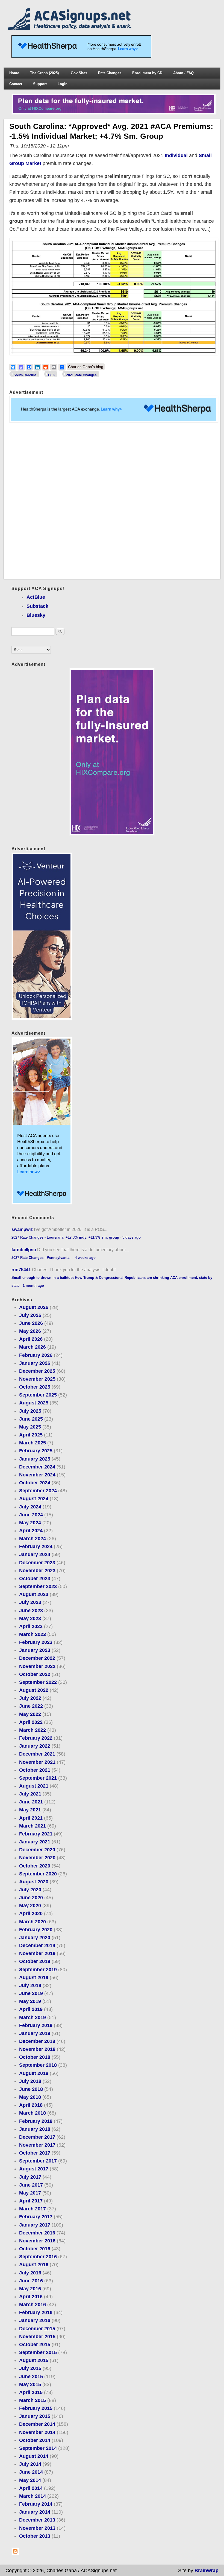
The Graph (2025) (44, 73)
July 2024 (30, 1507)
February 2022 (36, 1738)
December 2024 (37, 1467)
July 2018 (30, 2081)
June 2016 (31, 2281)
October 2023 (35, 1578)
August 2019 (34, 1977)
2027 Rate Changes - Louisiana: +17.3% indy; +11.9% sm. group (65, 1237)
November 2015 (37, 2337)
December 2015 (37, 2329)
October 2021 (35, 1770)
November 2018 (37, 2049)
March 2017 (33, 2209)
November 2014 (37, 2432)
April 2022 (31, 1722)
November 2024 (37, 1475)
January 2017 (35, 2225)
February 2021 (36, 1834)
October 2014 (35, 2440)
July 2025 (30, 1411)
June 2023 (31, 1611)
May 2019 (30, 2001)
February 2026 (36, 1355)
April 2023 (31, 1626)
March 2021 (33, 1826)
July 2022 (30, 1698)
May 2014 (30, 2480)
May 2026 (30, 1331)
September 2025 (38, 1395)
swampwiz (22, 1229)
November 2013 (37, 2528)
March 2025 (33, 1443)
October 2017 (35, 2153)
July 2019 (30, 1985)
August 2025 (34, 1403)
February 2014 (36, 2504)
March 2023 (33, 1634)
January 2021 (35, 1842)
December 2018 (37, 2041)
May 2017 (30, 2193)
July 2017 (30, 2177)
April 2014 (31, 2488)
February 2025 (36, 1451)
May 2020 (30, 1906)
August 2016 (34, 2265)
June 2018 (31, 2089)
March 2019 (33, 2017)
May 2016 (30, 2289)
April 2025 (31, 1435)
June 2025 (31, 1419)
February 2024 (36, 1546)
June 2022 (31, 1706)
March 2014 (33, 2496)
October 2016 (35, 2249)
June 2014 (31, 2472)
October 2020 (35, 1866)
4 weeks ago (85, 1258)
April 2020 (31, 1913)
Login (63, 84)
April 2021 (31, 1818)
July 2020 (30, 1890)
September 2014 (38, 2448)
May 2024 (30, 1523)
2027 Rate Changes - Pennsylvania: (42, 1258)
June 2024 (31, 1515)
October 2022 (35, 1674)
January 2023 (35, 1650)
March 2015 (33, 2400)
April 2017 (31, 2201)
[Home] (71, 28)
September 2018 (38, 2065)
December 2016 (37, 2233)
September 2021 (38, 1778)
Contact (16, 84)
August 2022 (34, 1690)
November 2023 (37, 1571)
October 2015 (35, 2344)
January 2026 (35, 1363)
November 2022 (37, 1666)
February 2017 (36, 2217)
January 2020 (35, 1938)
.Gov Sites (78, 73)
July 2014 (30, 2464)
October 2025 (35, 1387)
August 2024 (34, 1499)
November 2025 (37, 1379)
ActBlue (36, 597)
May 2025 (30, 1427)
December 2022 (37, 1658)
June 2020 (31, 1898)
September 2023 (38, 1586)
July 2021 (30, 1794)
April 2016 (31, 2297)
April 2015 (31, 2392)
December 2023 (37, 1563)
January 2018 (35, 2129)
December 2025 (37, 1371)
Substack (37, 606)
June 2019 (31, 1993)
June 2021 (31, 1802)
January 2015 (35, 2416)
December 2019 (37, 1945)
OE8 (51, 375)
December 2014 (37, 2424)
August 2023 (34, 1594)
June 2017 (31, 2185)
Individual (176, 155)
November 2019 (37, 1953)
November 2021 (37, 1762)
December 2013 (37, 2520)
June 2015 (31, 2376)
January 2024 (35, 1554)
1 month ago (33, 1286)
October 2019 (35, 1961)
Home (14, 73)
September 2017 (38, 2161)
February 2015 (36, 2408)
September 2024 (38, 1491)
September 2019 (38, 1970)
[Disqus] (112, 501)
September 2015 (38, 2352)
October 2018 (35, 2057)
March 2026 (33, 1347)
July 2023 (30, 1602)
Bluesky (36, 615)
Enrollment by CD (147, 73)
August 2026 (34, 1307)
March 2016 (33, 2305)
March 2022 (33, 1730)
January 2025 (35, 1459)
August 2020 (34, 1882)
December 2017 (37, 2137)
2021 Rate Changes (81, 375)
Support (40, 84)
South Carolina (25, 375)
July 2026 (30, 1315)
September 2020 (38, 1874)
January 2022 (35, 1746)
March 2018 (33, 2113)
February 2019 (36, 2025)
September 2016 (38, 2257)
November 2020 (37, 1858)
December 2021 (37, 1754)
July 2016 (30, 2273)
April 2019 (31, 2009)
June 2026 (31, 1323)
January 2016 (35, 2320)
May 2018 (30, 2097)
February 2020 (36, 1930)
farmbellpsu (24, 1250)
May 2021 (30, 1810)
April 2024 (31, 1531)
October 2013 (35, 2536)
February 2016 (36, 2312)
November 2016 (37, 2241)
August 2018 (34, 2073)
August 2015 (34, 2360)
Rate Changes (110, 73)
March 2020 (33, 1922)
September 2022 (38, 1682)
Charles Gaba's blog (86, 367)
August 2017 (34, 2169)
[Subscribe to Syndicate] (15, 2554)
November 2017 (37, 2145)
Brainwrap (207, 2571)
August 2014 (34, 2456)
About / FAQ (183, 73)
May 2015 (30, 2384)
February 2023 (36, 1642)
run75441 (21, 1270)
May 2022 (30, 1714)
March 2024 (33, 1539)
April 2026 (31, 1339)
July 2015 (30, 2368)
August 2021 (34, 1786)
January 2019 (35, 2033)
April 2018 (31, 2105)
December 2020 (37, 1850)
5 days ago (132, 1237)
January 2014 (35, 2512)
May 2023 (30, 1618)
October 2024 (35, 1483)
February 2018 (36, 2121)
